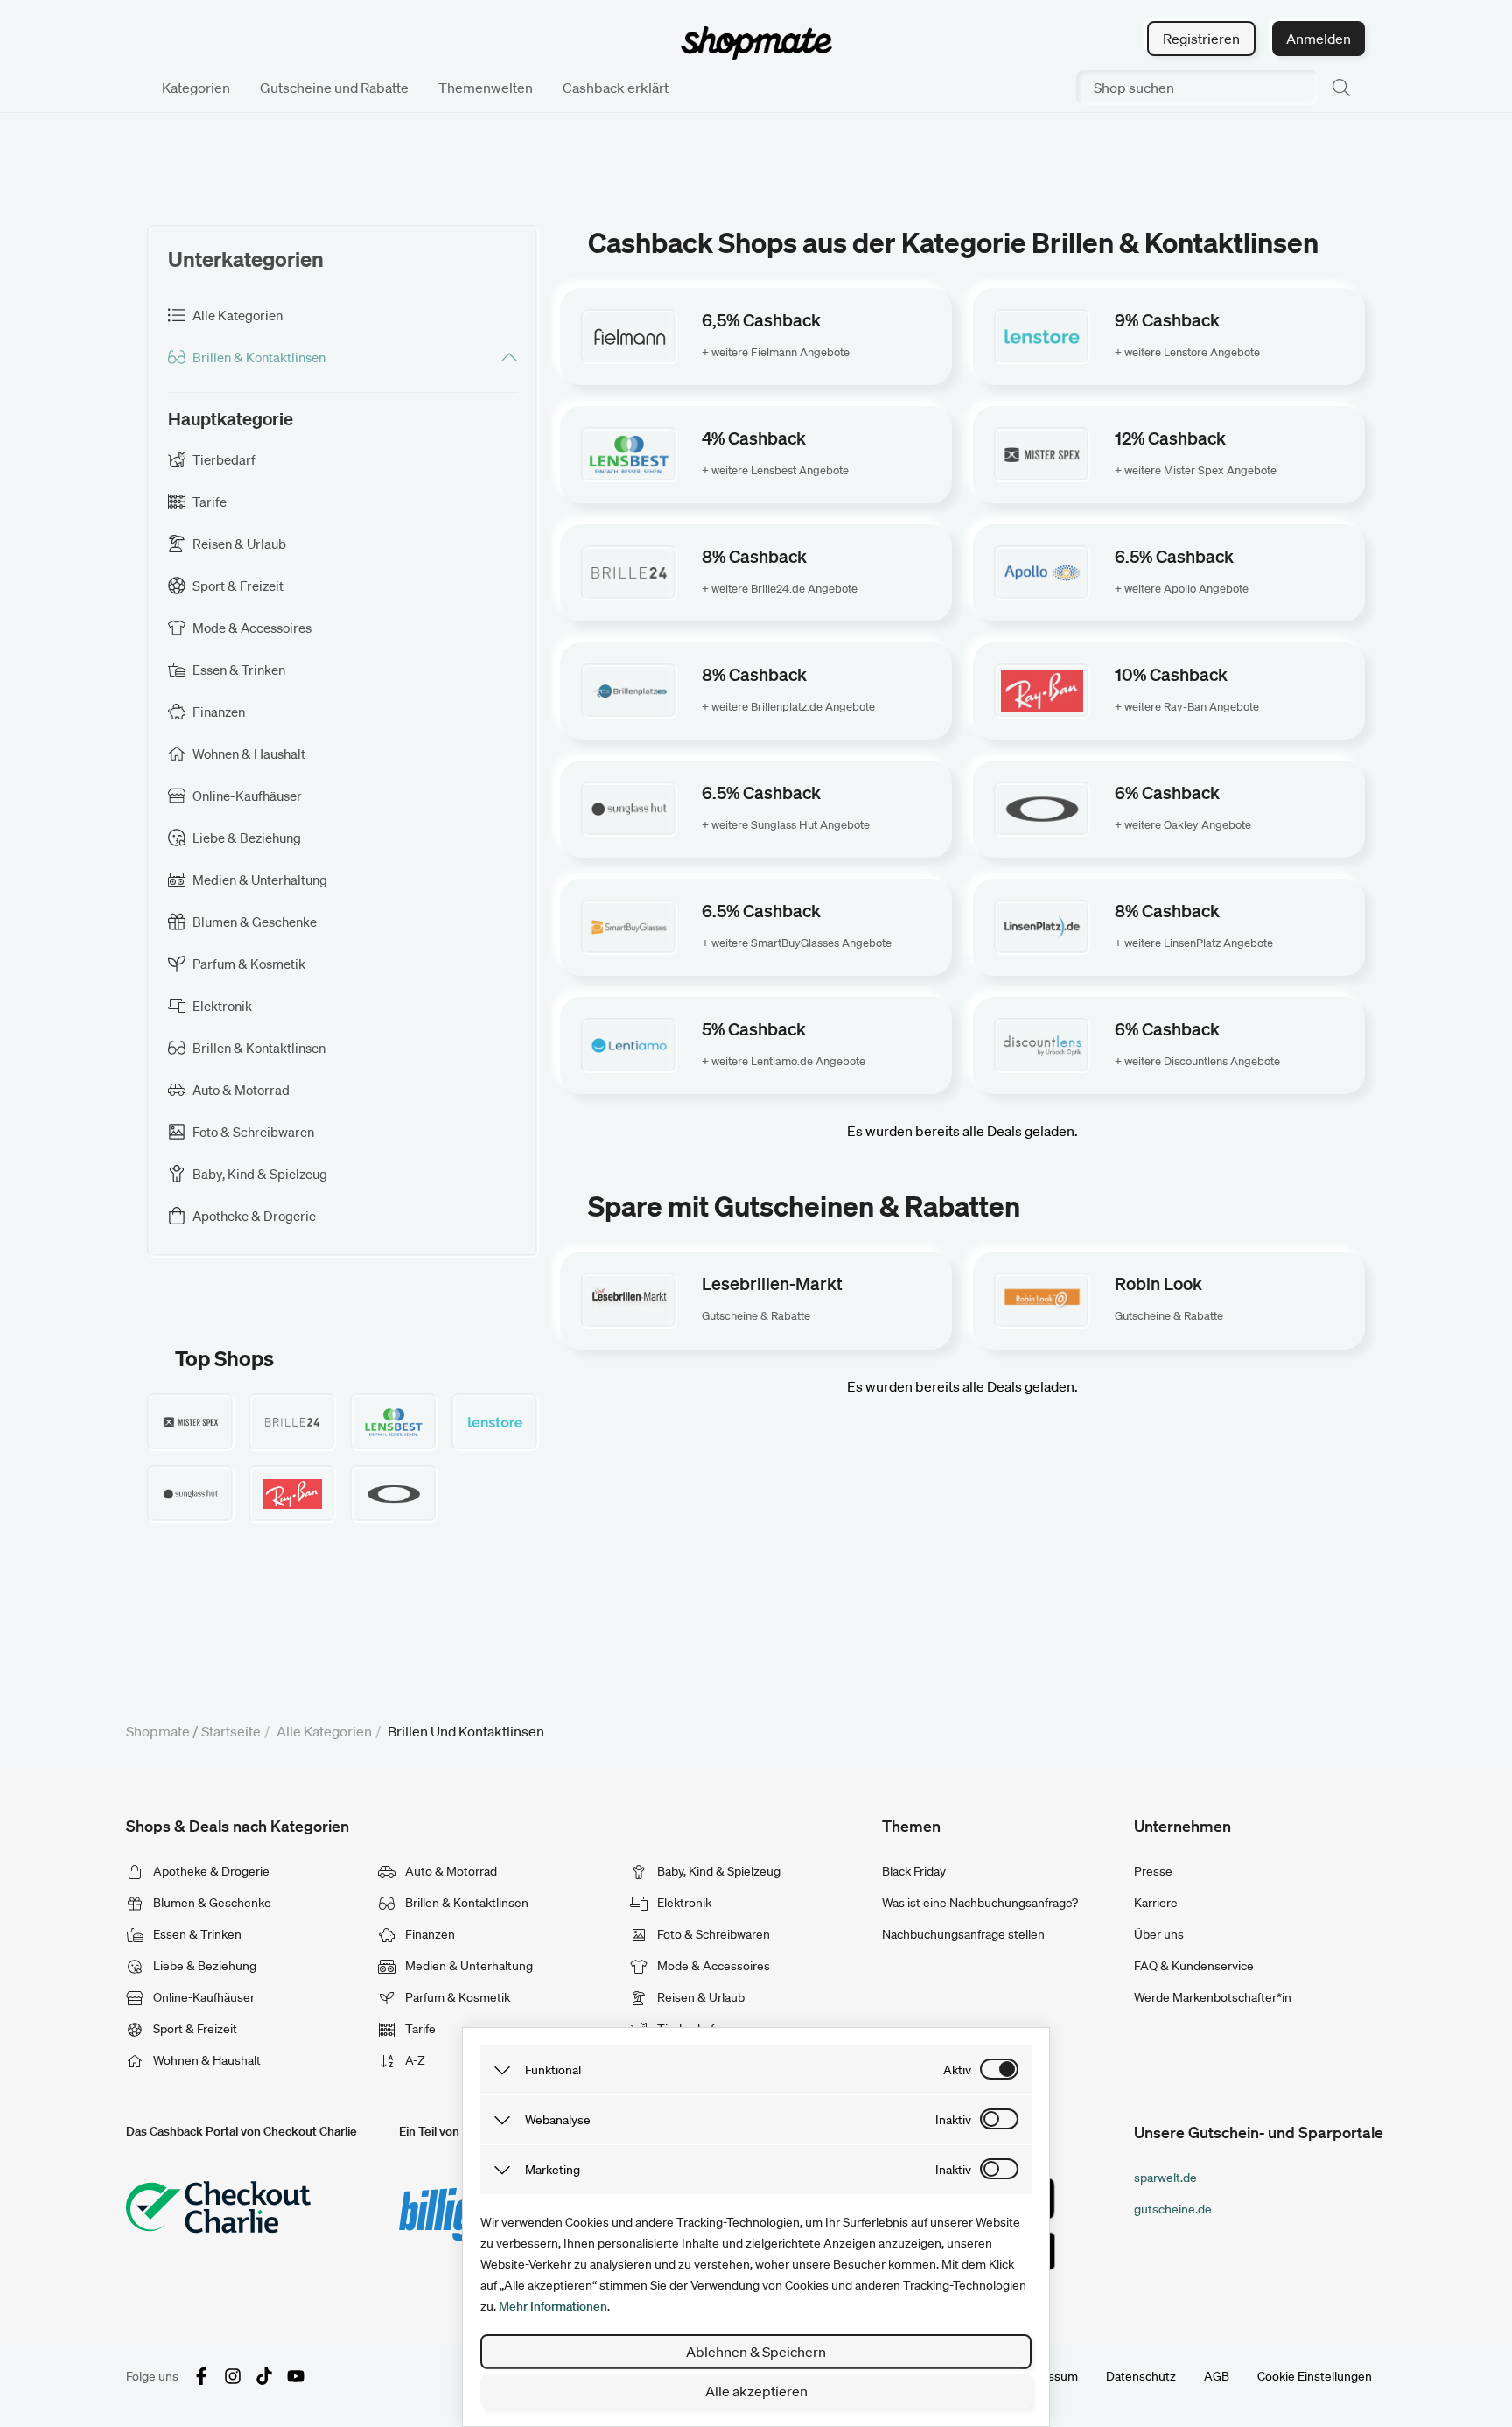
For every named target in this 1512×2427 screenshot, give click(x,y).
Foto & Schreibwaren (712, 1934)
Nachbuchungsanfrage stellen (963, 1934)
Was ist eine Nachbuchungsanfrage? (980, 1903)
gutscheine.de (1173, 2209)
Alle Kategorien (324, 1731)
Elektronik (683, 1903)
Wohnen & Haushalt (206, 2060)
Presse (1153, 1871)
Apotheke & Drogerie (210, 1871)
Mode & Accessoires (712, 1966)
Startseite (231, 1731)
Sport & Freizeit (194, 2029)
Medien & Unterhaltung (468, 1966)
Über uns (1159, 1934)
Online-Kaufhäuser (203, 1997)
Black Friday (914, 1871)
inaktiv (953, 2120)
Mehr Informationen (553, 2306)
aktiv (957, 2070)
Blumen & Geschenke (211, 1903)
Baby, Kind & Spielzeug (717, 1871)
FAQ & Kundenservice (1194, 1966)
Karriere (1156, 1903)
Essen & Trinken (196, 1934)
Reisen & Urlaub (700, 1997)
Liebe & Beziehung (203, 1966)
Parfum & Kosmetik (456, 1997)
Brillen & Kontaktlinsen (465, 1903)
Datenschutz (1141, 2376)
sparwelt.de (1165, 2178)
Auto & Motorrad (450, 1871)
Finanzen (429, 1934)
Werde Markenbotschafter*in (1213, 1997)
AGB (1217, 2376)
